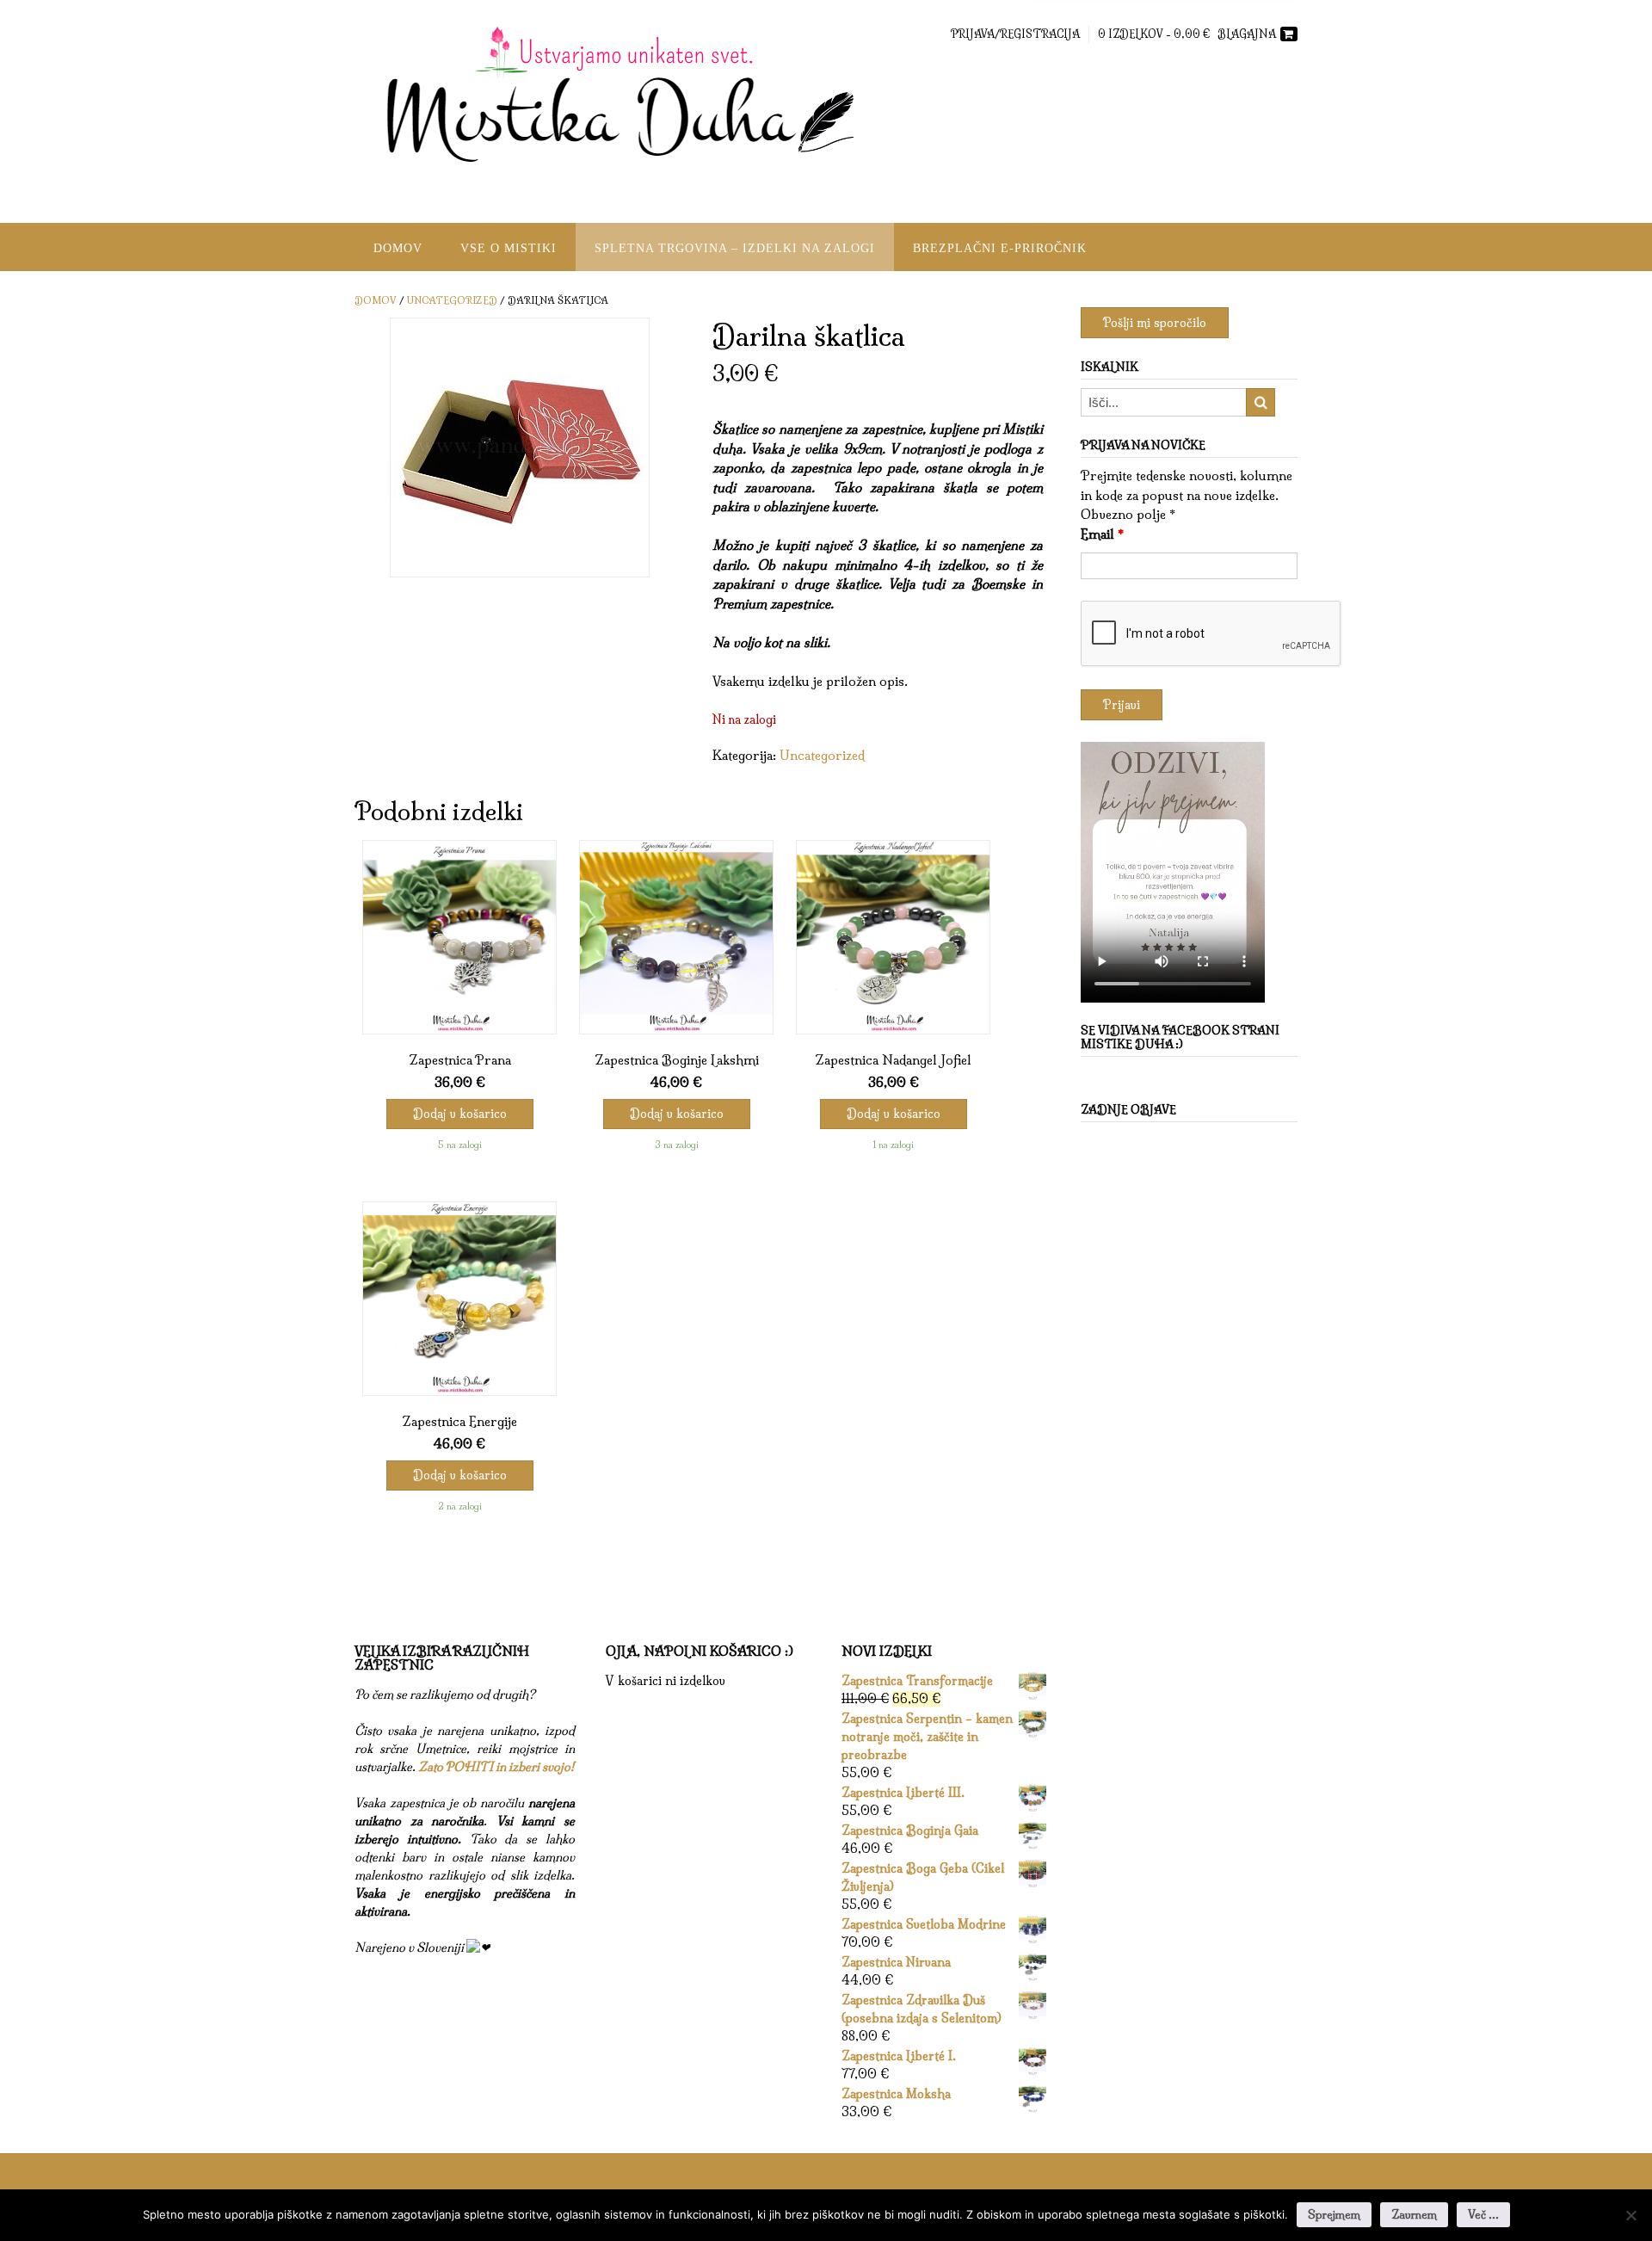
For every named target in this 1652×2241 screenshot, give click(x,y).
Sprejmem (1334, 2214)
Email (1102, 534)
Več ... (1483, 2214)
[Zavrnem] (1630, 2215)
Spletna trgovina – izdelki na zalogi (735, 248)
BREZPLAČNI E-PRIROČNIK (1000, 248)
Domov (398, 248)
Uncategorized (452, 300)
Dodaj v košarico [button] (460, 1114)
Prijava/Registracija (1015, 34)
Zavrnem (1414, 2214)
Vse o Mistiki (509, 248)
